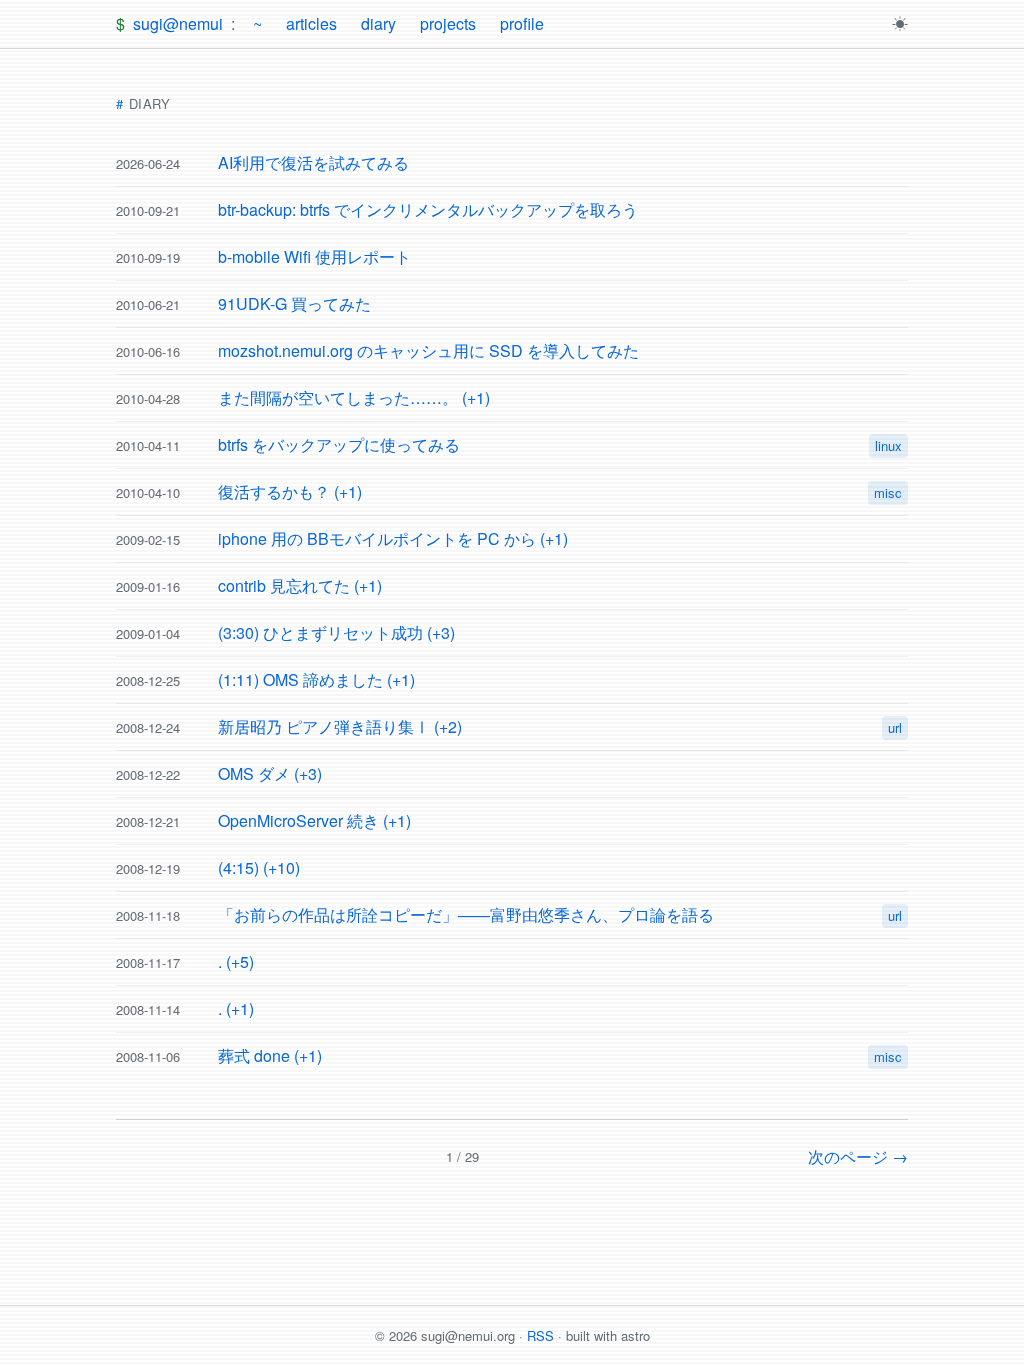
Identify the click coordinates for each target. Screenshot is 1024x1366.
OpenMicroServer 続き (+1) (314, 820)
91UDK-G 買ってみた (294, 303)
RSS (540, 1335)
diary (378, 23)
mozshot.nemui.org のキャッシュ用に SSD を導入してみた (428, 350)
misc (888, 492)
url (895, 727)
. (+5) (236, 961)
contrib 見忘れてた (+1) (300, 585)
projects (448, 23)
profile (522, 23)
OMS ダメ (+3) (270, 773)
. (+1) (236, 1008)
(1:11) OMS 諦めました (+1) (316, 679)
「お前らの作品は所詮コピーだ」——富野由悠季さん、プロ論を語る (466, 914)
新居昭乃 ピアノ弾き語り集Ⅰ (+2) (340, 726)
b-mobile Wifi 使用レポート (314, 256)
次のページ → (858, 1156)
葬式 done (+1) (270, 1055)
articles (311, 23)
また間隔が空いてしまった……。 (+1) (354, 397)
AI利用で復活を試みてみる (313, 162)
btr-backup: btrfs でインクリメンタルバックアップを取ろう (428, 209)
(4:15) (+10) (259, 867)
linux (888, 445)
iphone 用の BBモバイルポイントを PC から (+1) (393, 538)
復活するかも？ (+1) (290, 491)
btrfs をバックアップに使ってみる (339, 444)
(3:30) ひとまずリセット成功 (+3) (336, 632)
